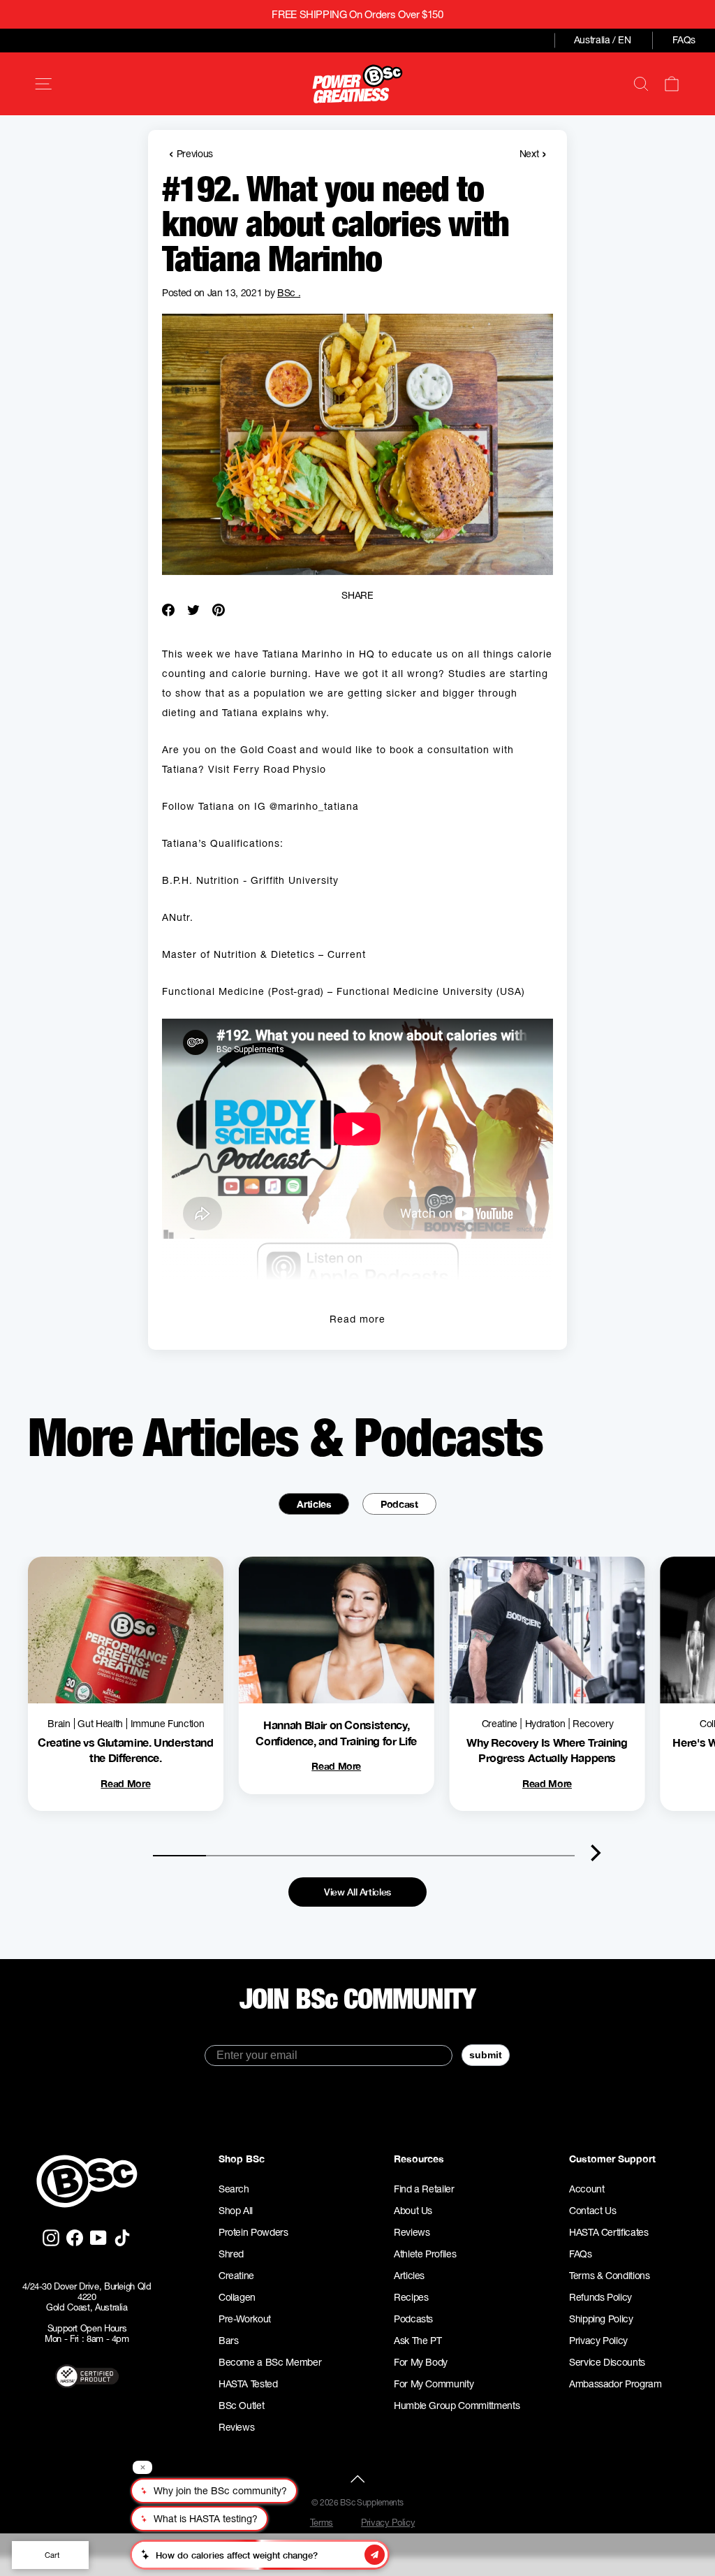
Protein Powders (253, 2232)
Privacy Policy (598, 2341)
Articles (314, 1504)
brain (59, 1724)
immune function (168, 1724)
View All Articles (357, 1892)
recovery (593, 1724)
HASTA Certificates (609, 2232)
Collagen (237, 2297)
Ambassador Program (616, 2384)
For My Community (434, 2384)
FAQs (684, 40)
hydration (545, 1724)
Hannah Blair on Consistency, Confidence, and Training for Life (336, 1732)
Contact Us (593, 2211)
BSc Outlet (242, 2406)
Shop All (236, 2211)
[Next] (596, 1853)
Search (234, 2189)
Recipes (411, 2297)
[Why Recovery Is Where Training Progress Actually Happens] (547, 1630)
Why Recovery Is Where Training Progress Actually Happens (547, 1750)
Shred (231, 2254)
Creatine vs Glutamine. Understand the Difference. (125, 1750)
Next (533, 153)
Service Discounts (607, 2362)
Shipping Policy (601, 2319)
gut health (100, 1724)
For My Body (421, 2362)
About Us (413, 2211)
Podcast (399, 1504)
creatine (500, 1724)
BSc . (289, 293)
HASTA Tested (248, 2384)
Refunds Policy (600, 2297)
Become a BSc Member (270, 2362)
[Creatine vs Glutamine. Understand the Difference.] (126, 1630)
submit (486, 2055)
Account (587, 2189)
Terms (322, 2523)
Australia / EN (603, 40)
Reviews (237, 2427)
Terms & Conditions (610, 2276)
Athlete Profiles (425, 2254)
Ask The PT (418, 2341)
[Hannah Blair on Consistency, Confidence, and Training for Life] (337, 1630)
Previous (191, 153)
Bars (229, 2341)
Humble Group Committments (457, 2406)
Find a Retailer (424, 2189)
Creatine (236, 2276)
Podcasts (413, 2319)
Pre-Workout (245, 2319)
